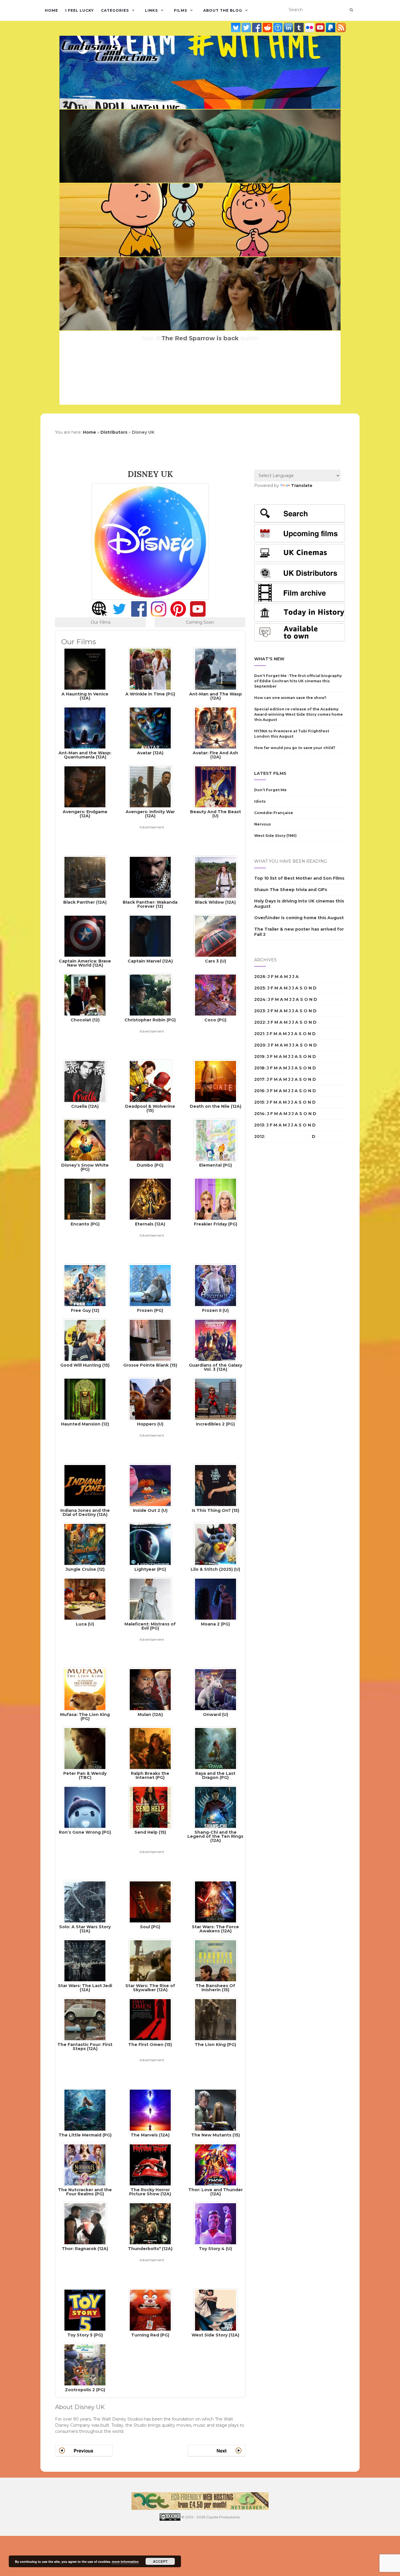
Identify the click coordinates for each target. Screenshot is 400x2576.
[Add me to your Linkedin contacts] (289, 28)
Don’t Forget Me (270, 790)
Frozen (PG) (150, 1310)
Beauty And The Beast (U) (216, 813)
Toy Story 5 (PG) (85, 2335)
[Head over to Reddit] (268, 28)
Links (151, 10)
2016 (259, 1091)
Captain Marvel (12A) (150, 961)
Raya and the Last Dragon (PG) (215, 1775)
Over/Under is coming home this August (299, 918)
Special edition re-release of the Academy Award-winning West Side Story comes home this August (299, 714)
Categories (115, 10)
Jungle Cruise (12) (85, 1569)
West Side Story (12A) (215, 2335)
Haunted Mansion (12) (85, 1424)
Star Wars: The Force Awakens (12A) (215, 1929)
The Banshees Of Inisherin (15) (215, 1987)
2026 (260, 977)
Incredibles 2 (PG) (215, 1424)
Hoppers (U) (150, 1424)
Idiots (260, 801)
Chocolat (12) (85, 1020)
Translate (302, 486)
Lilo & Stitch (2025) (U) (215, 1569)
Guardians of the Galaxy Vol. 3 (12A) (216, 1367)
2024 (260, 999)
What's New (269, 659)
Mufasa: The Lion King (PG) (85, 1716)
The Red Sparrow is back (200, 338)
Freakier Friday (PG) (216, 1224)
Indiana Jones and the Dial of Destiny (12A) (85, 1512)
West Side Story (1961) (275, 836)
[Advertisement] (150, 844)
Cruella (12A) (85, 1106)
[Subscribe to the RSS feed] (341, 28)
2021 (259, 1034)
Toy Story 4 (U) (215, 2248)
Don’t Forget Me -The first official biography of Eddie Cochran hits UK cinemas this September (298, 681)
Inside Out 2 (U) (150, 1510)
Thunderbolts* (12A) (150, 2248)
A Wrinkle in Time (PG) (150, 694)
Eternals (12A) (150, 1224)
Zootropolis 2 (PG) (85, 2389)
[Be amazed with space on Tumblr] (300, 28)
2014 (259, 1114)
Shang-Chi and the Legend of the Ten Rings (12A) (215, 1836)
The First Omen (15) (150, 2044)
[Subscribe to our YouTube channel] (321, 28)
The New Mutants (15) (216, 2135)
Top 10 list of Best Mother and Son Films (299, 878)
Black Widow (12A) (215, 902)
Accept (160, 2561)
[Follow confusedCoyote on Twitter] (247, 28)
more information (125, 2562)
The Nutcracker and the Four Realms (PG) (85, 2192)
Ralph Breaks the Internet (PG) (150, 1775)
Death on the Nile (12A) (216, 1106)
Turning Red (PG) (150, 2335)
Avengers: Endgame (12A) (85, 813)
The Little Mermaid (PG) (85, 2135)
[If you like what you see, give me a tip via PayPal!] (331, 28)
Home (51, 10)
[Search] (351, 10)
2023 (260, 1011)
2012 (259, 1136)
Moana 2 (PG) (215, 1624)
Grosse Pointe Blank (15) (150, 1365)
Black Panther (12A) (85, 902)
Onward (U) (216, 1714)
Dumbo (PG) (150, 1165)
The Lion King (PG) (215, 2044)
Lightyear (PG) (150, 1569)
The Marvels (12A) (150, 2135)
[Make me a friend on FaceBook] (257, 28)
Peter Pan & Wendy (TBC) (85, 1775)
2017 (259, 1079)
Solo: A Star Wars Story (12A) (85, 1929)
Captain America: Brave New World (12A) (85, 963)
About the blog (223, 10)
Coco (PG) (215, 1020)
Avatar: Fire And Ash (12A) (215, 755)
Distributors (114, 432)
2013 (259, 1125)
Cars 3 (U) (216, 961)
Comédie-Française (274, 813)
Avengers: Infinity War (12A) (150, 813)
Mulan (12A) (150, 1714)
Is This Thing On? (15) (216, 1510)
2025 (260, 988)
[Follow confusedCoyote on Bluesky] (236, 28)
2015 (259, 1102)
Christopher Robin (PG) (150, 1020)
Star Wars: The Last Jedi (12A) (85, 1987)
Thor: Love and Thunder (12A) (216, 2192)
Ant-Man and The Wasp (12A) (216, 696)
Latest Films (270, 773)
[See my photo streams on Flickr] (310, 28)
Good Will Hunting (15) (85, 1365)
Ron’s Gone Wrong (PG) (85, 1832)
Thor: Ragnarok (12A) (85, 2248)
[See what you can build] (278, 28)
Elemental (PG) (216, 1165)
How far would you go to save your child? (295, 748)
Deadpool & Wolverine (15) (150, 1108)
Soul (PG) (150, 1927)
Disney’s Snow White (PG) (85, 1167)
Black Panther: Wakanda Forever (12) (150, 904)
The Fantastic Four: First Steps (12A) (85, 2046)
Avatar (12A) (150, 753)
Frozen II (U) (215, 1310)
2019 (259, 1057)
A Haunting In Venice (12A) (85, 696)
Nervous (263, 824)
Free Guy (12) (85, 1310)
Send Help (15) (150, 1832)
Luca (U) (85, 1624)
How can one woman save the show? (290, 698)
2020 (260, 1045)
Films (181, 10)
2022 (260, 1022)
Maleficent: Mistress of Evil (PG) (150, 1626)
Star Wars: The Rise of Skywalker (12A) (150, 1987)
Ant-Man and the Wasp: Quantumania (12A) (85, 755)
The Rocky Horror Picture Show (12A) (150, 2192)
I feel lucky (80, 10)
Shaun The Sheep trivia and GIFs (291, 890)
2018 (259, 1068)
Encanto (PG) (85, 1224)
